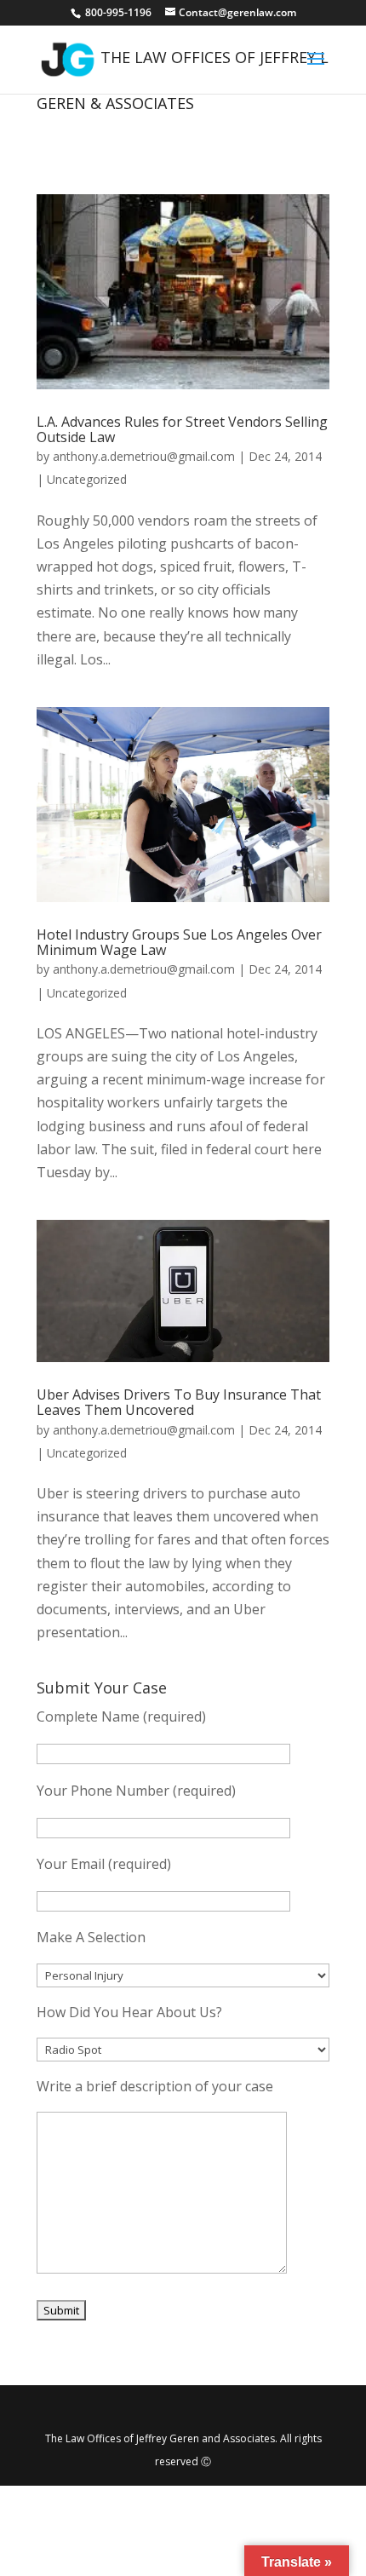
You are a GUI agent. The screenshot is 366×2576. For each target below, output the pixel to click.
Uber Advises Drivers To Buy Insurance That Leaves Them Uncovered (179, 1402)
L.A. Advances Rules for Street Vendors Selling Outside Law (182, 429)
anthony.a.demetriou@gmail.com (144, 456)
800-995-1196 (120, 12)
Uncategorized (87, 479)
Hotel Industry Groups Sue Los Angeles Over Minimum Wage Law (179, 942)
